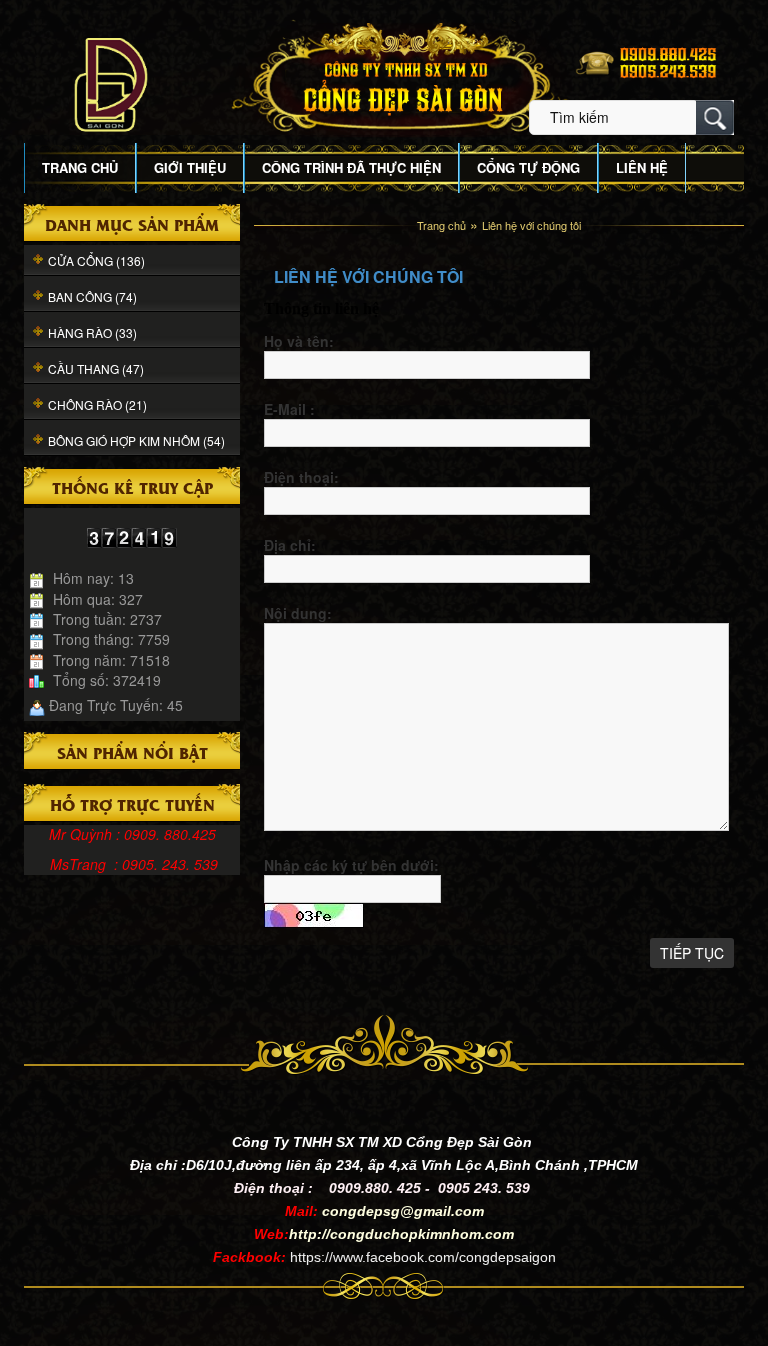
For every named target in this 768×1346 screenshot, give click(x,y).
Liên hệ (642, 167)
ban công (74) (92, 296)
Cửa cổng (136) (96, 260)
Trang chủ (80, 167)
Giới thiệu (190, 167)
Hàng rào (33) (92, 332)
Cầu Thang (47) (96, 368)
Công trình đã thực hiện (351, 167)
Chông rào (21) (97, 404)
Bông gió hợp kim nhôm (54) (136, 440)
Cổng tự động (528, 167)
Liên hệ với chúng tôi (531, 225)
